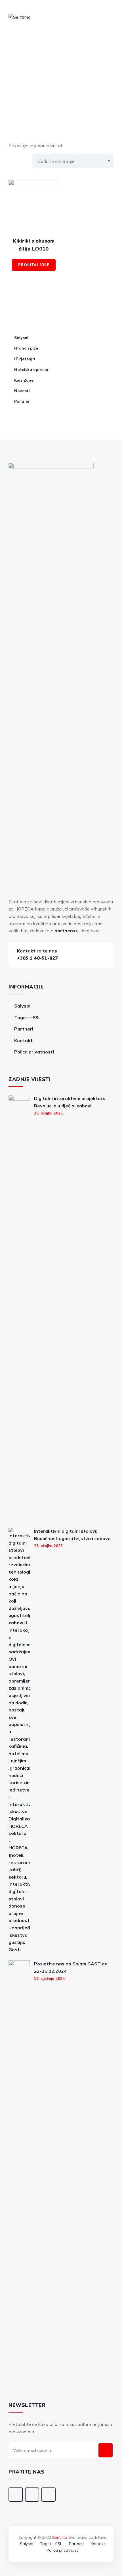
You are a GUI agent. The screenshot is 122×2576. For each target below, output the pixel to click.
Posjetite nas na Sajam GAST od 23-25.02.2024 (71, 1967)
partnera (65, 931)
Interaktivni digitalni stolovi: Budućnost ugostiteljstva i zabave (72, 1535)
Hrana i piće (26, 348)
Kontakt (23, 1040)
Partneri (22, 401)
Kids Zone (24, 380)
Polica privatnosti (34, 1052)
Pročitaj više (34, 265)
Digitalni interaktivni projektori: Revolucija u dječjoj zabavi (70, 1102)
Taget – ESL (28, 1017)
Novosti (22, 391)
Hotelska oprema (31, 369)
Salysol (21, 338)
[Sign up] (106, 2450)
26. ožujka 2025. (49, 1113)
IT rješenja (25, 359)
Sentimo (60, 2537)
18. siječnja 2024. (50, 1978)
